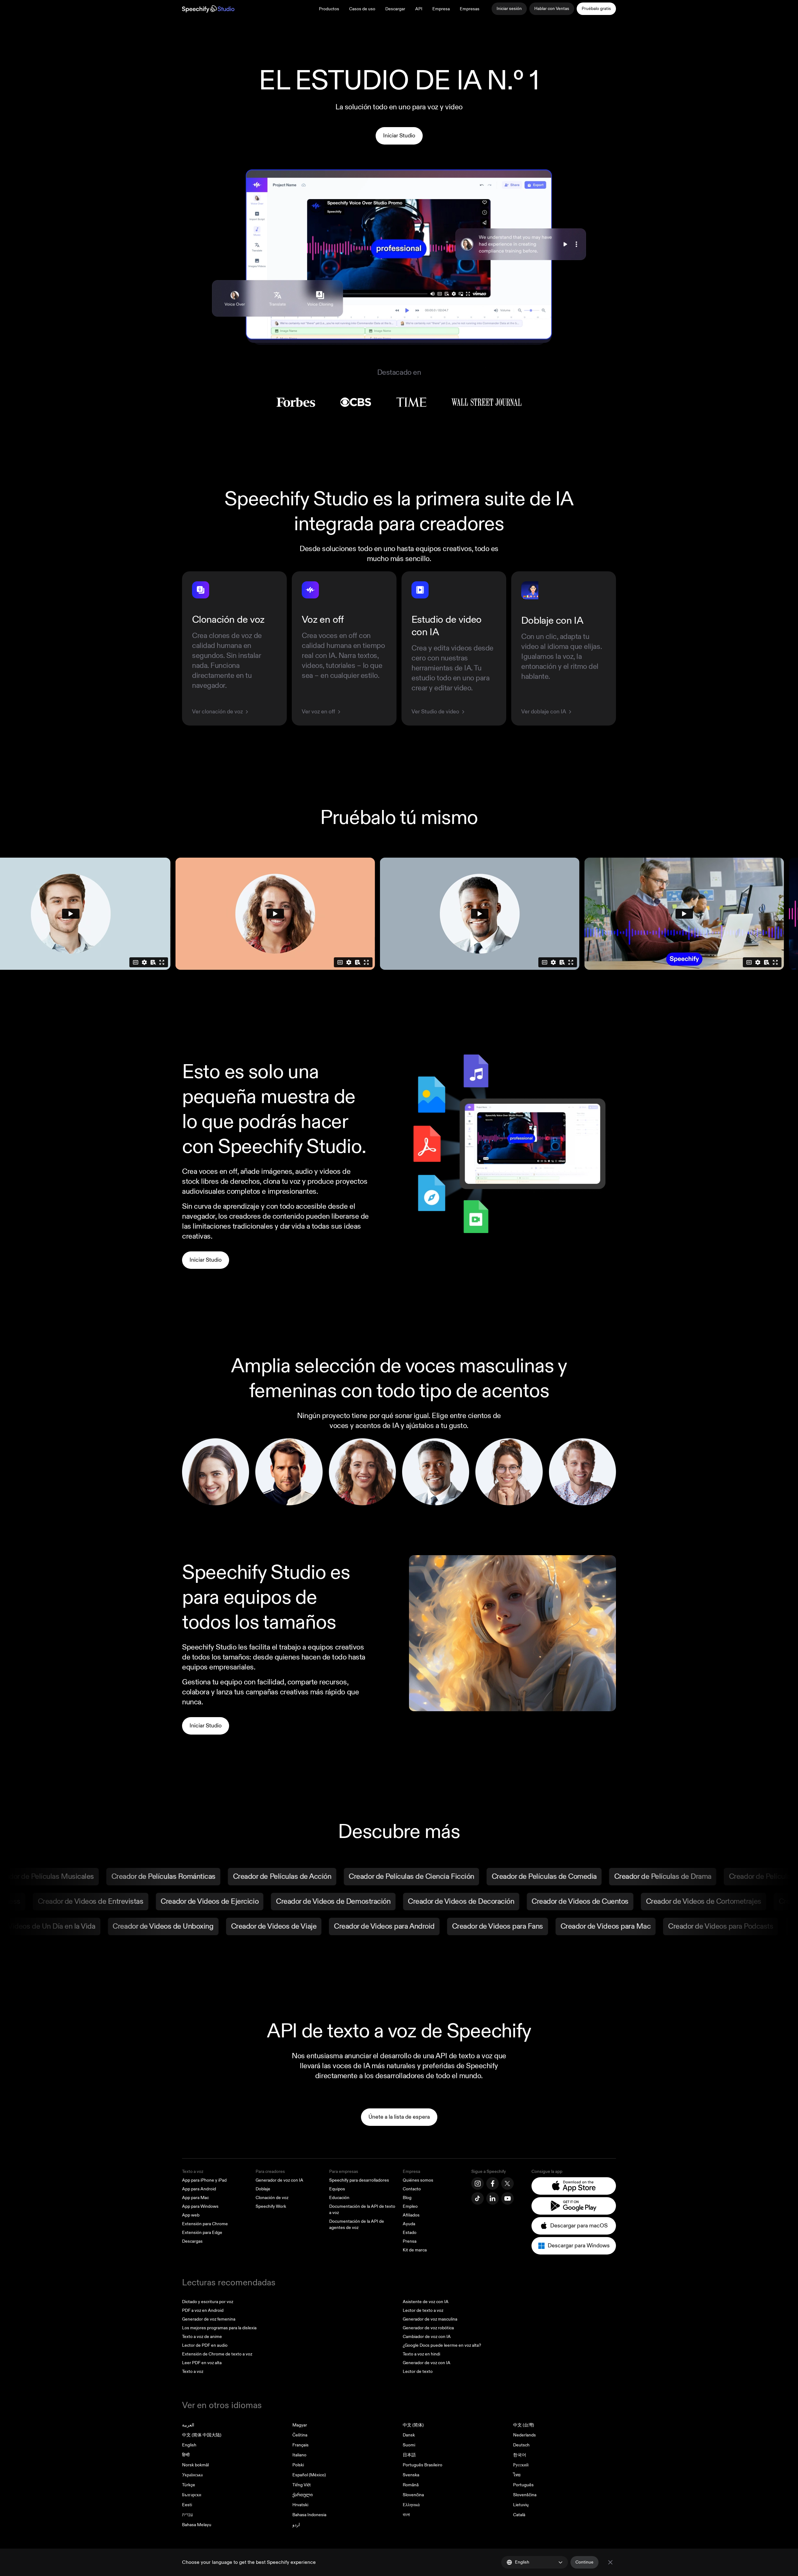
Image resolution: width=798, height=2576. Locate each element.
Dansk (409, 2435)
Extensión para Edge (202, 2233)
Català (519, 2515)
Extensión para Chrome (205, 2224)
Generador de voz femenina (209, 2319)
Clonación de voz (272, 2198)
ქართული (303, 2495)
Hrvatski (300, 2505)
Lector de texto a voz (423, 2310)
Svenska (411, 2475)
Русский (521, 2465)
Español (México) (309, 2475)
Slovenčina (413, 2495)
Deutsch (521, 2445)
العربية (188, 2425)
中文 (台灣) (524, 2425)
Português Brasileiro (423, 2465)
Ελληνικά (411, 2505)
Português (523, 2485)
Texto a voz (193, 2171)
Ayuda (409, 2224)
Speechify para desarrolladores (359, 2180)
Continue (584, 2562)
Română (411, 2485)
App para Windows (200, 2206)
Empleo (410, 2206)
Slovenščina (525, 2495)
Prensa (410, 2241)
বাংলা (406, 2515)
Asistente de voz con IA (426, 2302)
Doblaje (263, 2189)
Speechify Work (271, 2206)
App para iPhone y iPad (204, 2180)
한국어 (520, 2455)
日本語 (409, 2455)
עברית (187, 2515)
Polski (298, 2465)
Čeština (300, 2435)
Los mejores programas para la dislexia (219, 2328)
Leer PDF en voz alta (202, 2363)
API (419, 9)
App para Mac (195, 2198)
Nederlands (524, 2435)
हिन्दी (186, 2455)
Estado (410, 2233)
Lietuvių (521, 2505)
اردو (296, 2525)
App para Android (199, 2189)
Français (300, 2445)
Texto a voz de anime (202, 2337)
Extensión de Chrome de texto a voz (217, 2354)
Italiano (299, 2455)
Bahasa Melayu (197, 2525)
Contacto (412, 2189)
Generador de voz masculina (430, 2319)
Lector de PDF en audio (205, 2345)
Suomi (409, 2445)
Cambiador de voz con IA (427, 2337)
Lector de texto (418, 2371)
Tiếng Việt (302, 2485)
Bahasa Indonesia (309, 2515)
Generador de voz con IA (279, 2180)
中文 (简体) (413, 2425)
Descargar (395, 9)
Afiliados (411, 2215)
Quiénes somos (418, 2180)
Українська (192, 2475)
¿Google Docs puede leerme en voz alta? (442, 2345)
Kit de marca (415, 2250)
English (189, 2445)
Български (192, 2495)
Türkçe (189, 2485)
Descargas (192, 2241)
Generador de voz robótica (428, 2328)
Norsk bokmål (195, 2465)
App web (191, 2215)
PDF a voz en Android (203, 2310)
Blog (407, 2198)
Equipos (337, 2189)
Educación (339, 2198)
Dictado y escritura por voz (208, 2302)
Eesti (187, 2505)
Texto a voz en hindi (421, 2354)
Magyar (300, 2425)
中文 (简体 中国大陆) (202, 2435)
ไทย (517, 2475)
